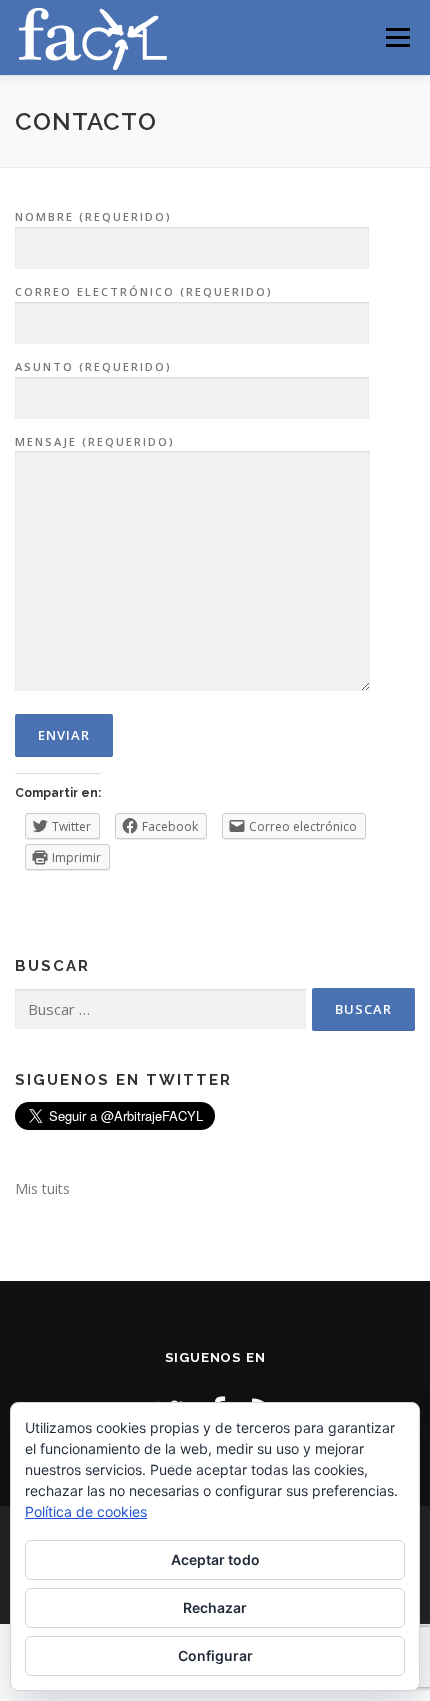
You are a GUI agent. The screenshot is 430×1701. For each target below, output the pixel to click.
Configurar (215, 1655)
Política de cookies (86, 1511)
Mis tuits (42, 1188)
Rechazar (215, 1607)
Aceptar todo (215, 1559)
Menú (396, 37)
